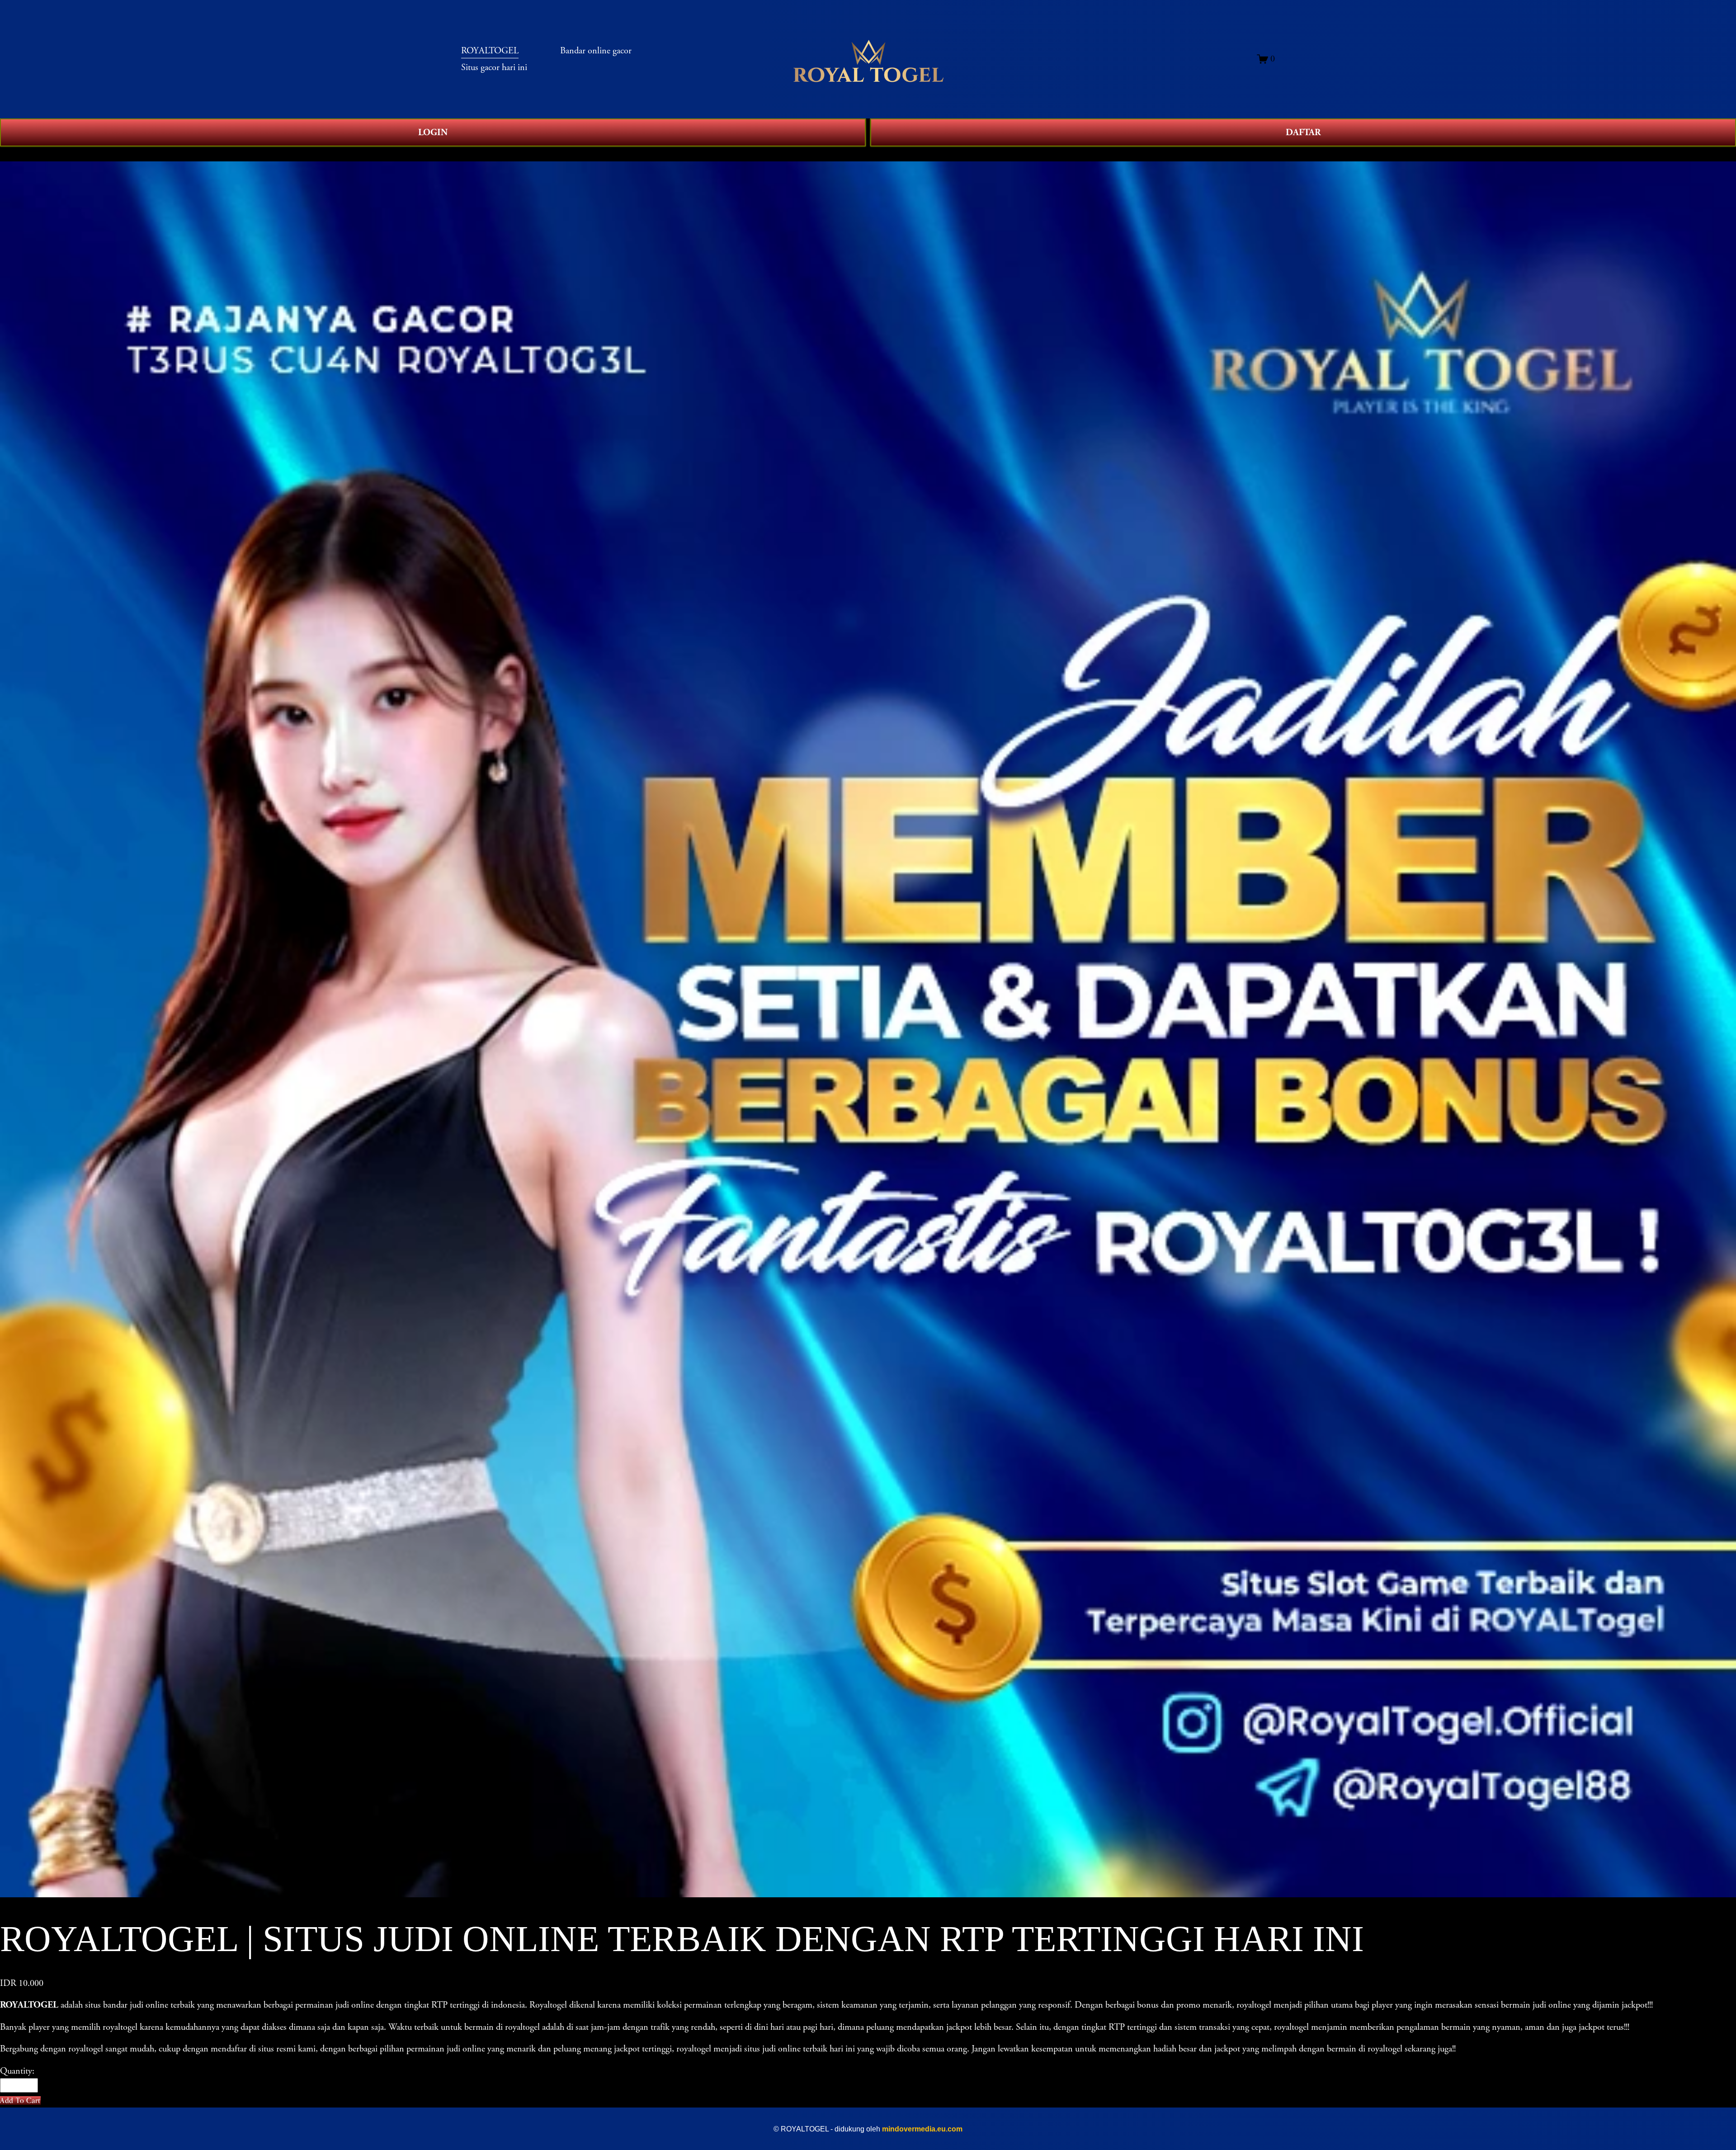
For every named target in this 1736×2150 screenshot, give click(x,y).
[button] (20, 2100)
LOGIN (433, 132)
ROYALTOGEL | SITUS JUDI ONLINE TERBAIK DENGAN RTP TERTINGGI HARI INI (191, 154)
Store (9, 154)
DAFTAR (1303, 132)
